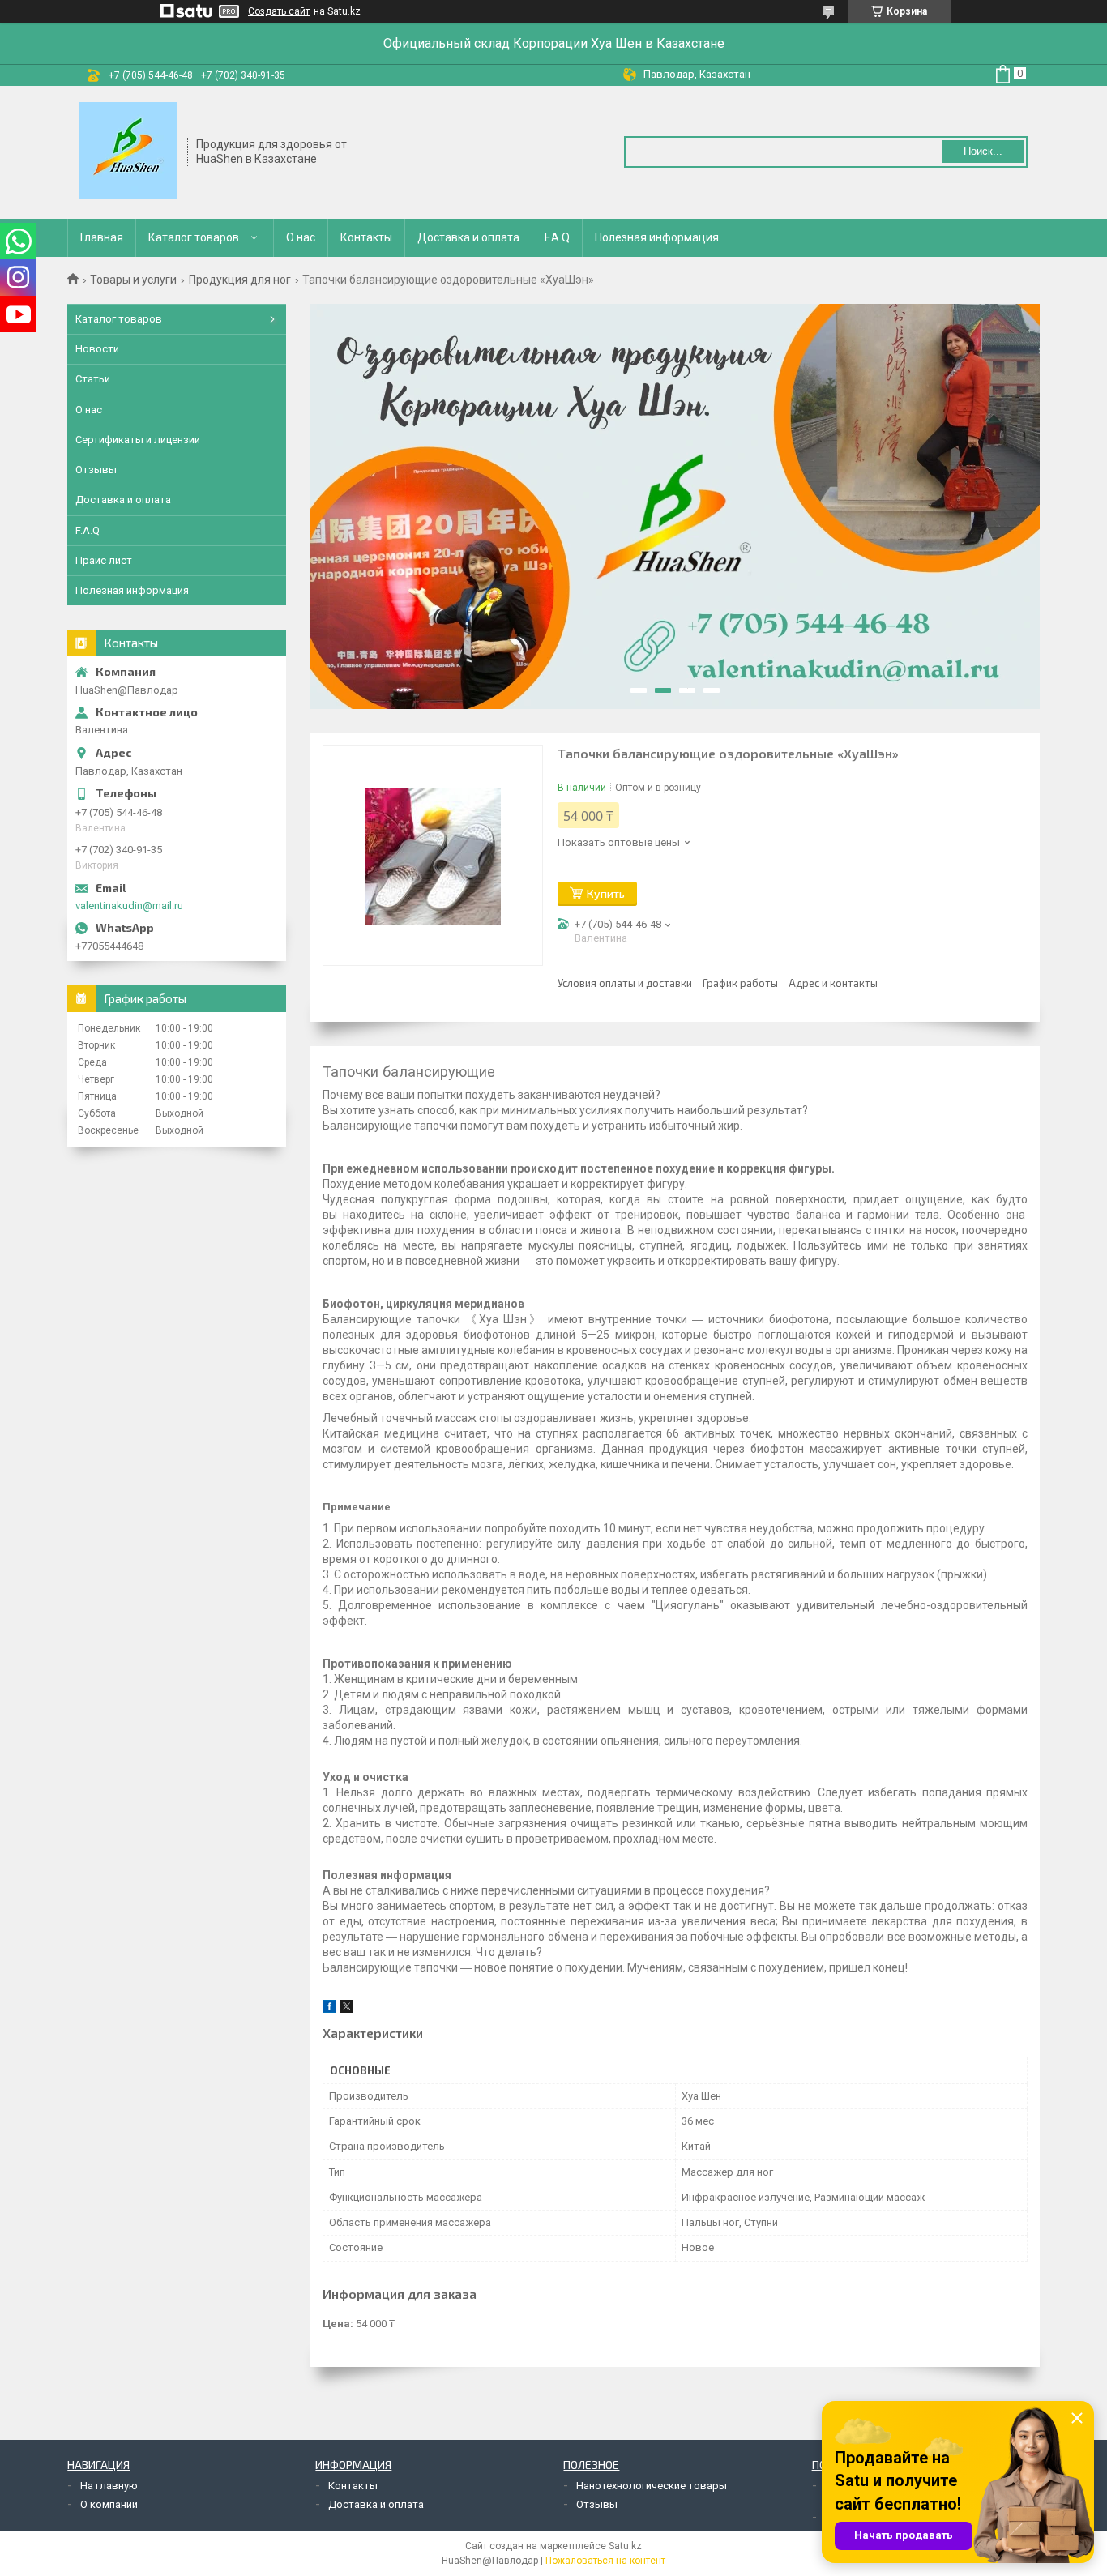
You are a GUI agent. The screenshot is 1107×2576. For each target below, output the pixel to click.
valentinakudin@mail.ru (129, 906)
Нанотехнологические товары (652, 2486)
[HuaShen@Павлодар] (128, 151)
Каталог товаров (194, 237)
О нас (301, 237)
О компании (109, 2504)
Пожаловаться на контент (605, 2561)
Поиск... (983, 151)
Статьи (93, 379)
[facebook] (329, 2009)
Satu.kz (625, 2546)
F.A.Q (557, 237)
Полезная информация (657, 237)
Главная (102, 237)
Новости (97, 349)
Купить (606, 893)
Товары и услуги (133, 280)
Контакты (366, 237)
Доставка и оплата (468, 237)
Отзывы (96, 470)
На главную (109, 2486)
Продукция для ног (240, 280)
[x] (347, 2009)
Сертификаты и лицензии (138, 440)
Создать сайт (279, 11)
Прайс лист (104, 560)
